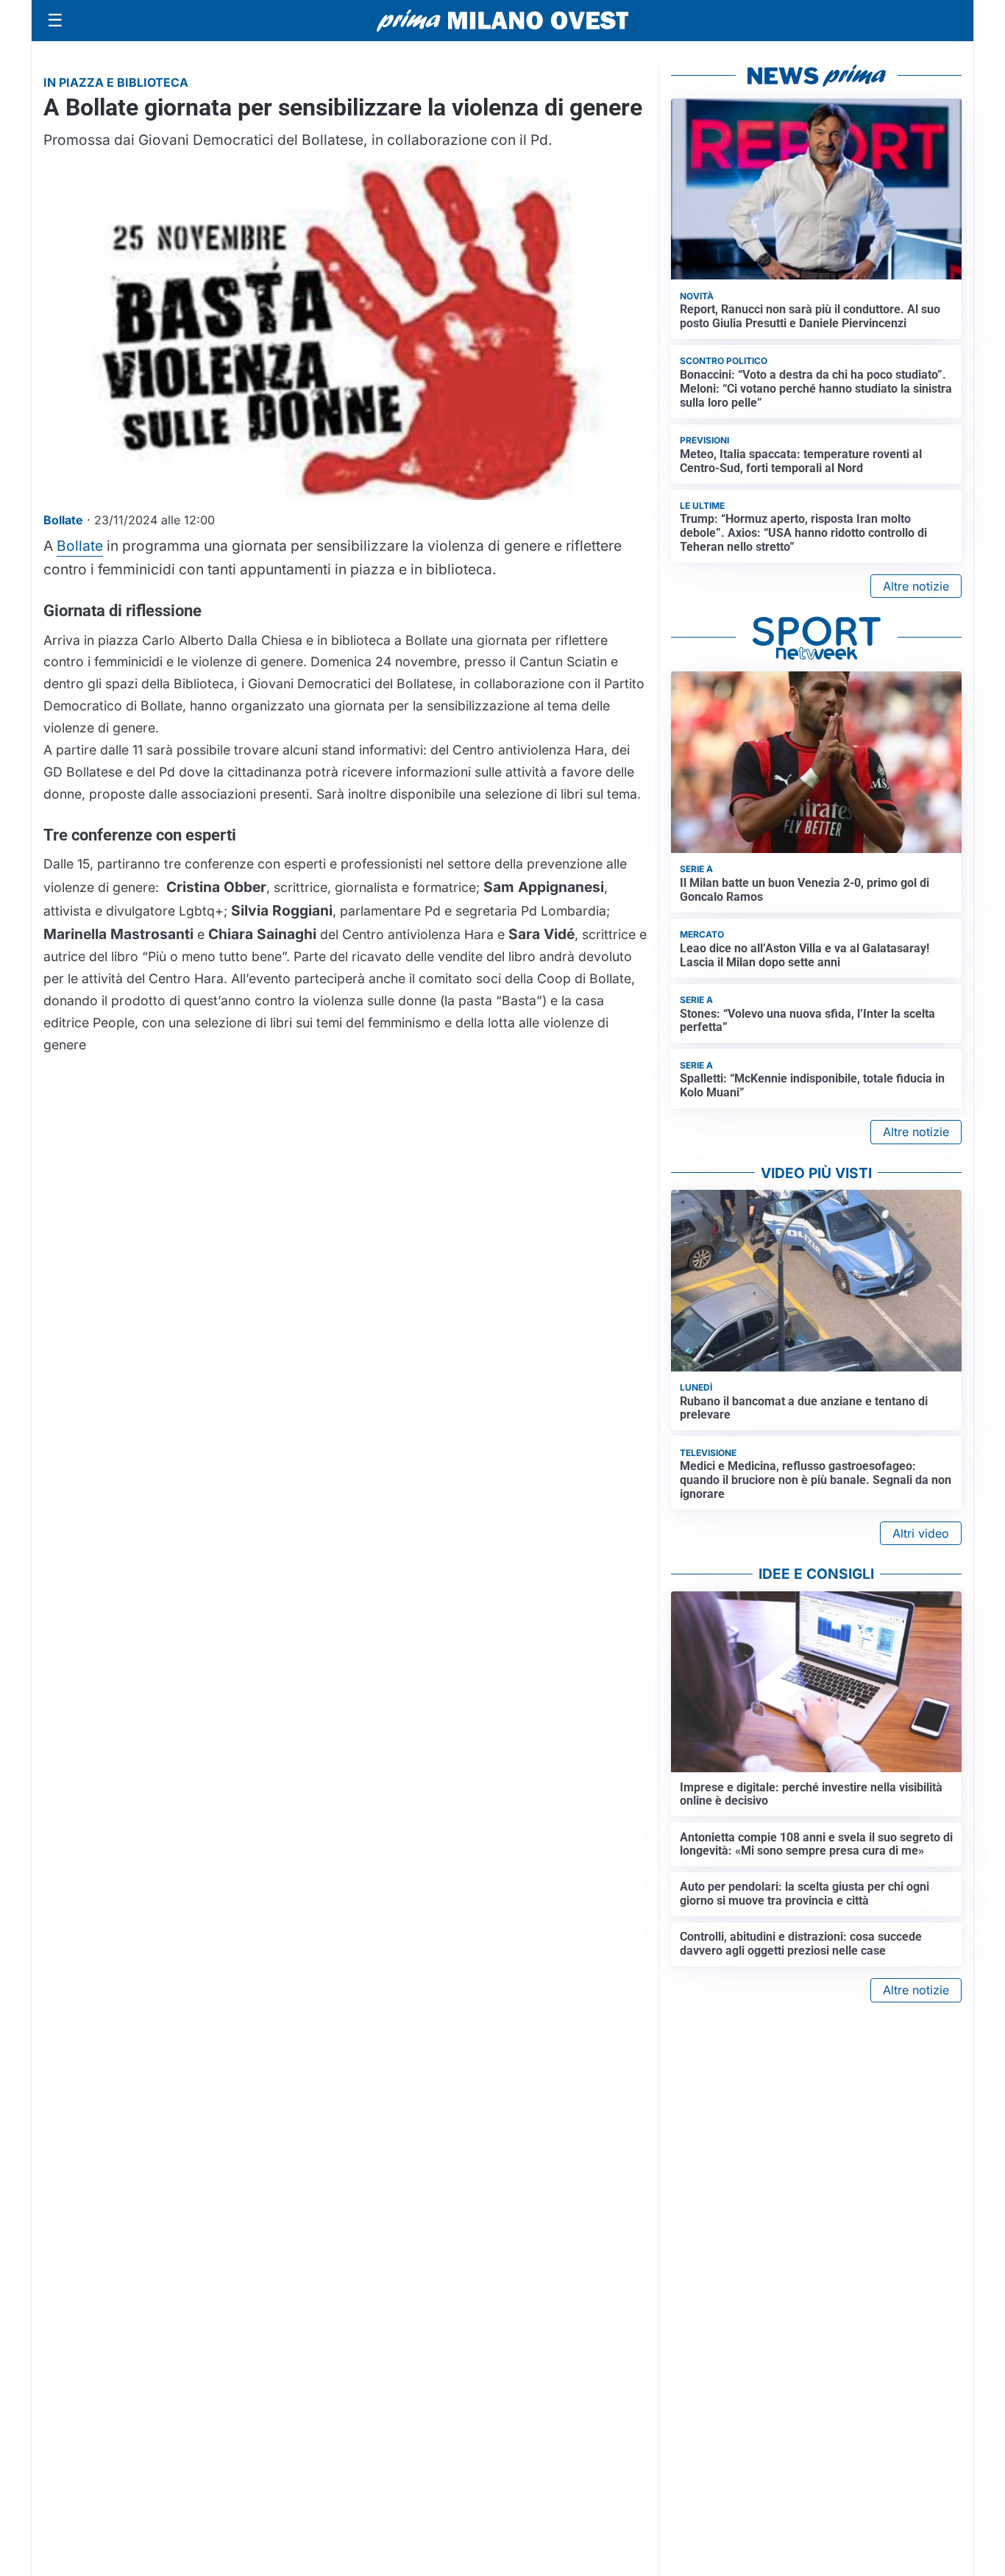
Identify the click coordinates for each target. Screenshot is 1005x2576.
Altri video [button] (921, 1533)
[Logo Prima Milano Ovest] (502, 21)
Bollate (80, 546)
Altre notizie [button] (916, 586)
